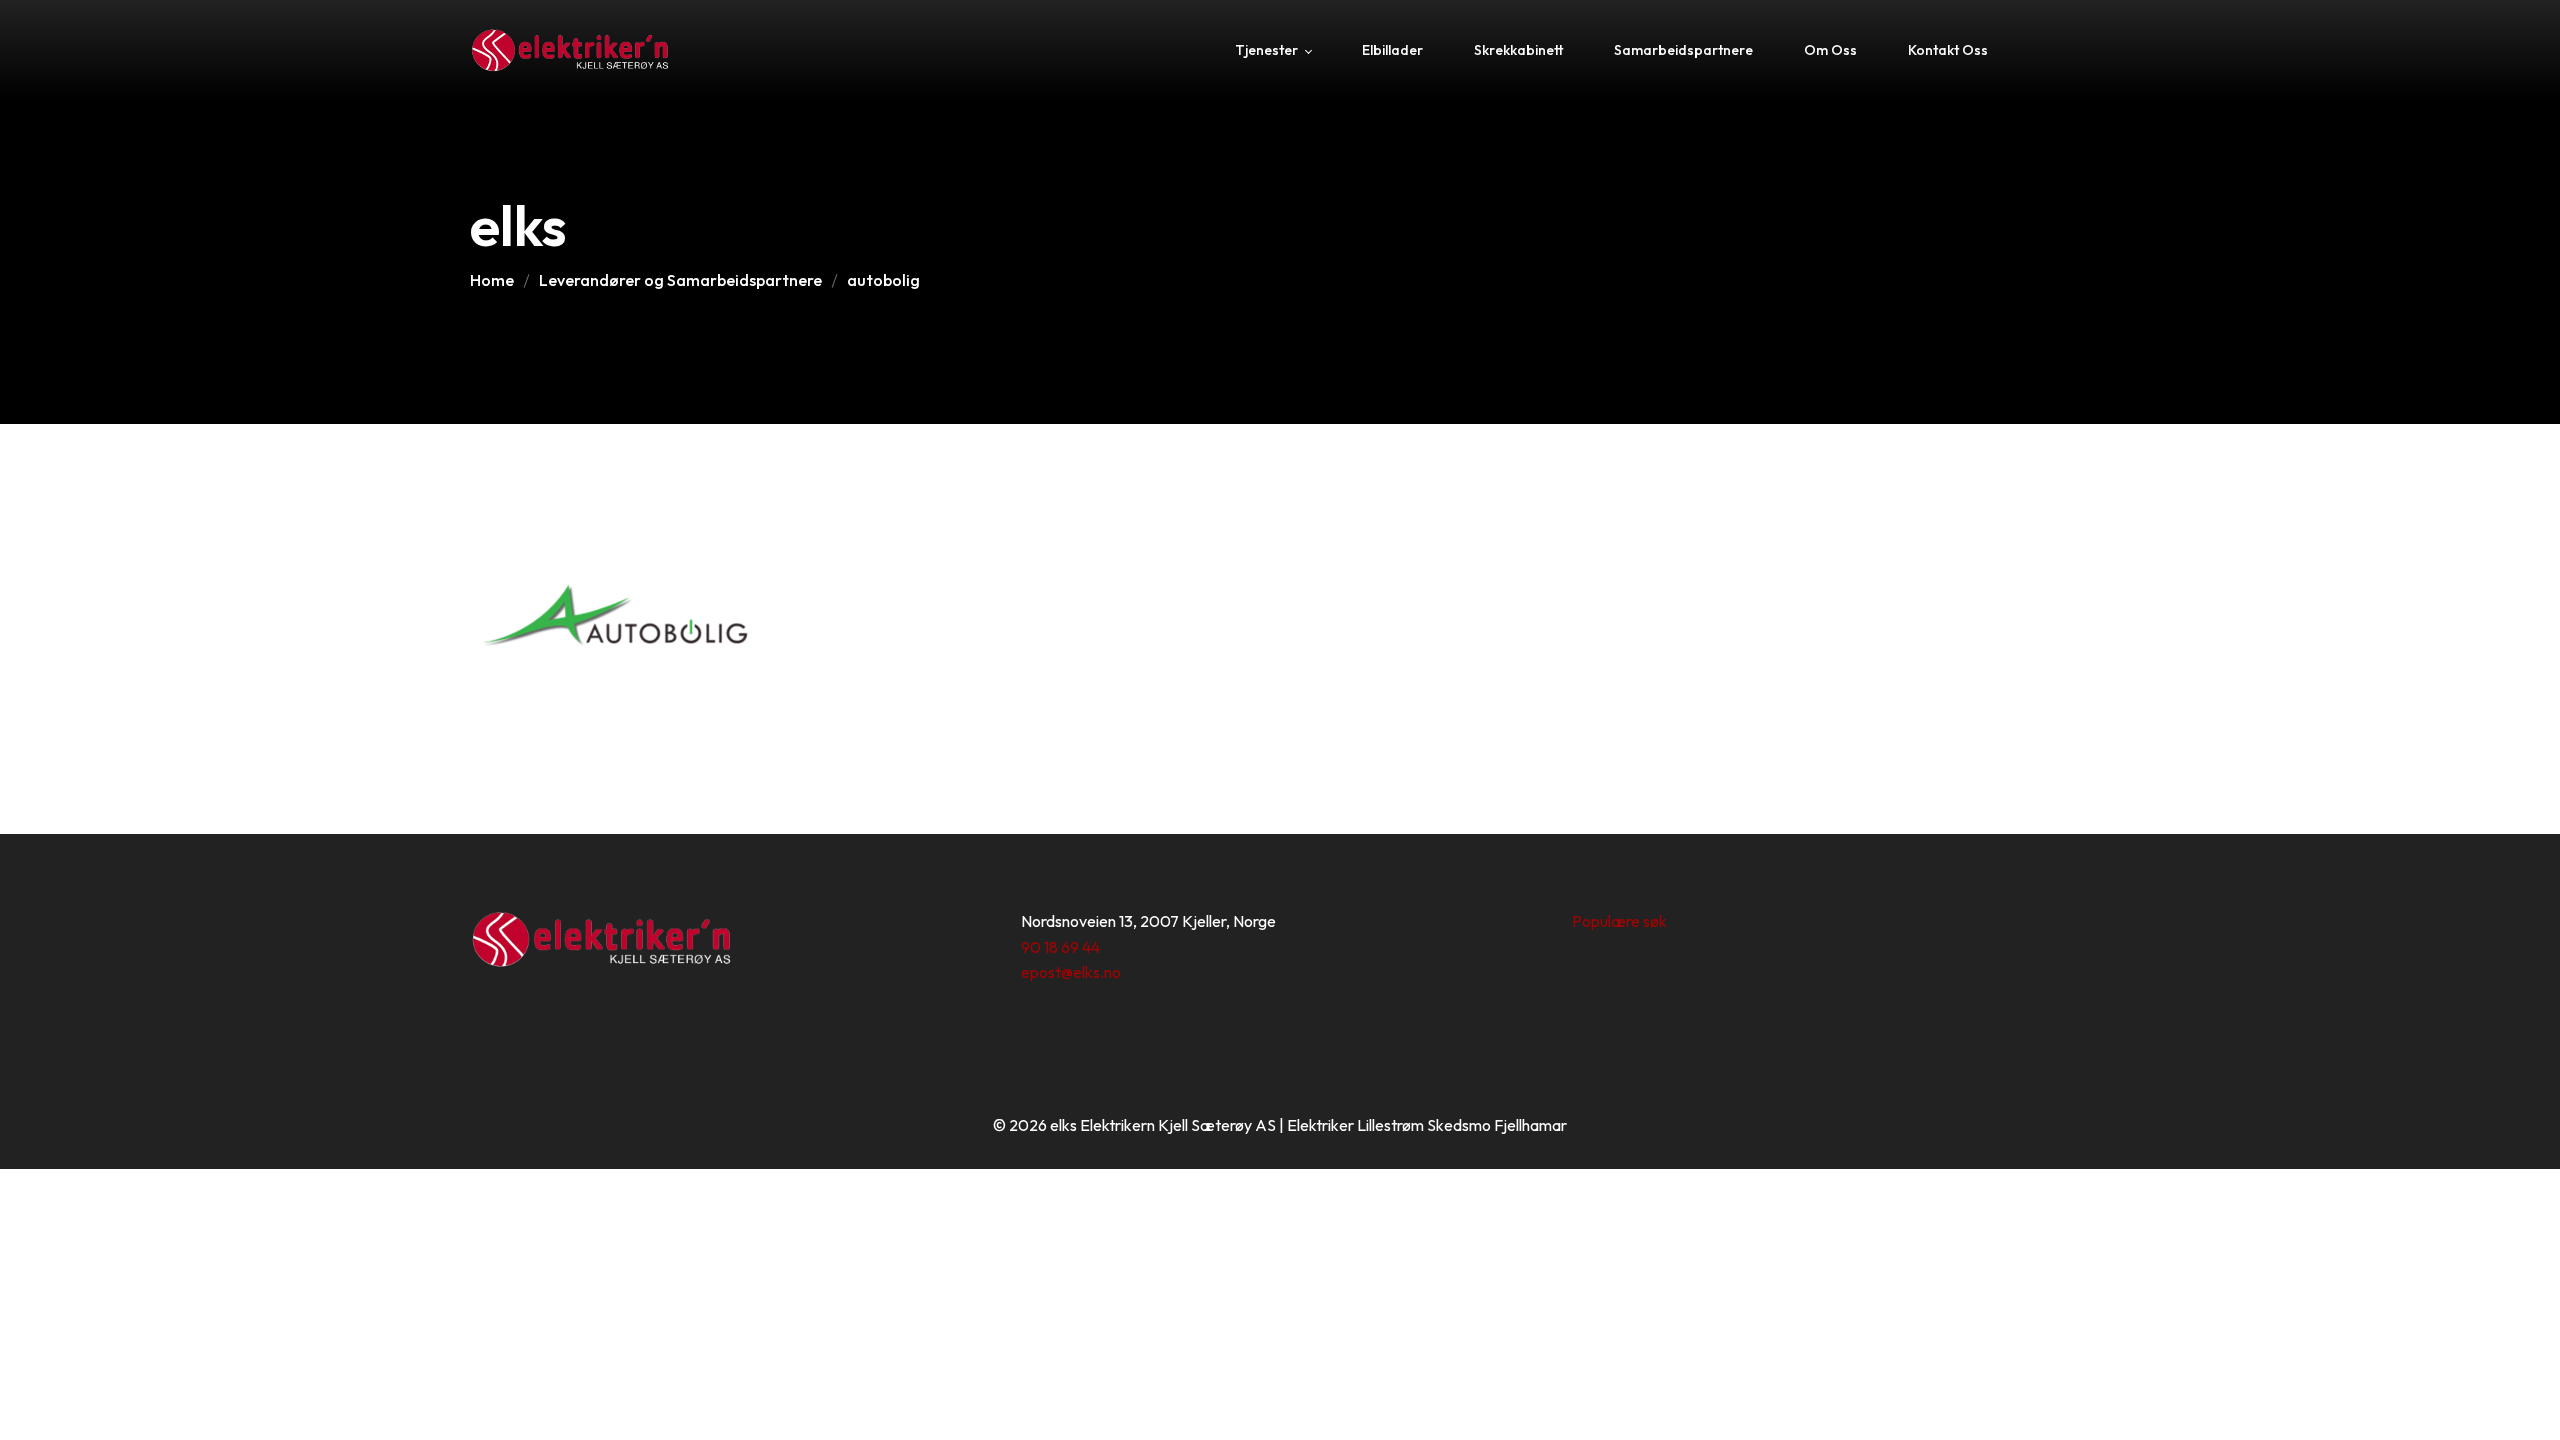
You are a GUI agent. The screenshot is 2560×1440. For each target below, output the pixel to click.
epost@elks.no (1071, 972)
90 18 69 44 (1060, 947)
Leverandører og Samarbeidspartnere (680, 280)
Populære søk (1619, 921)
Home (492, 280)
